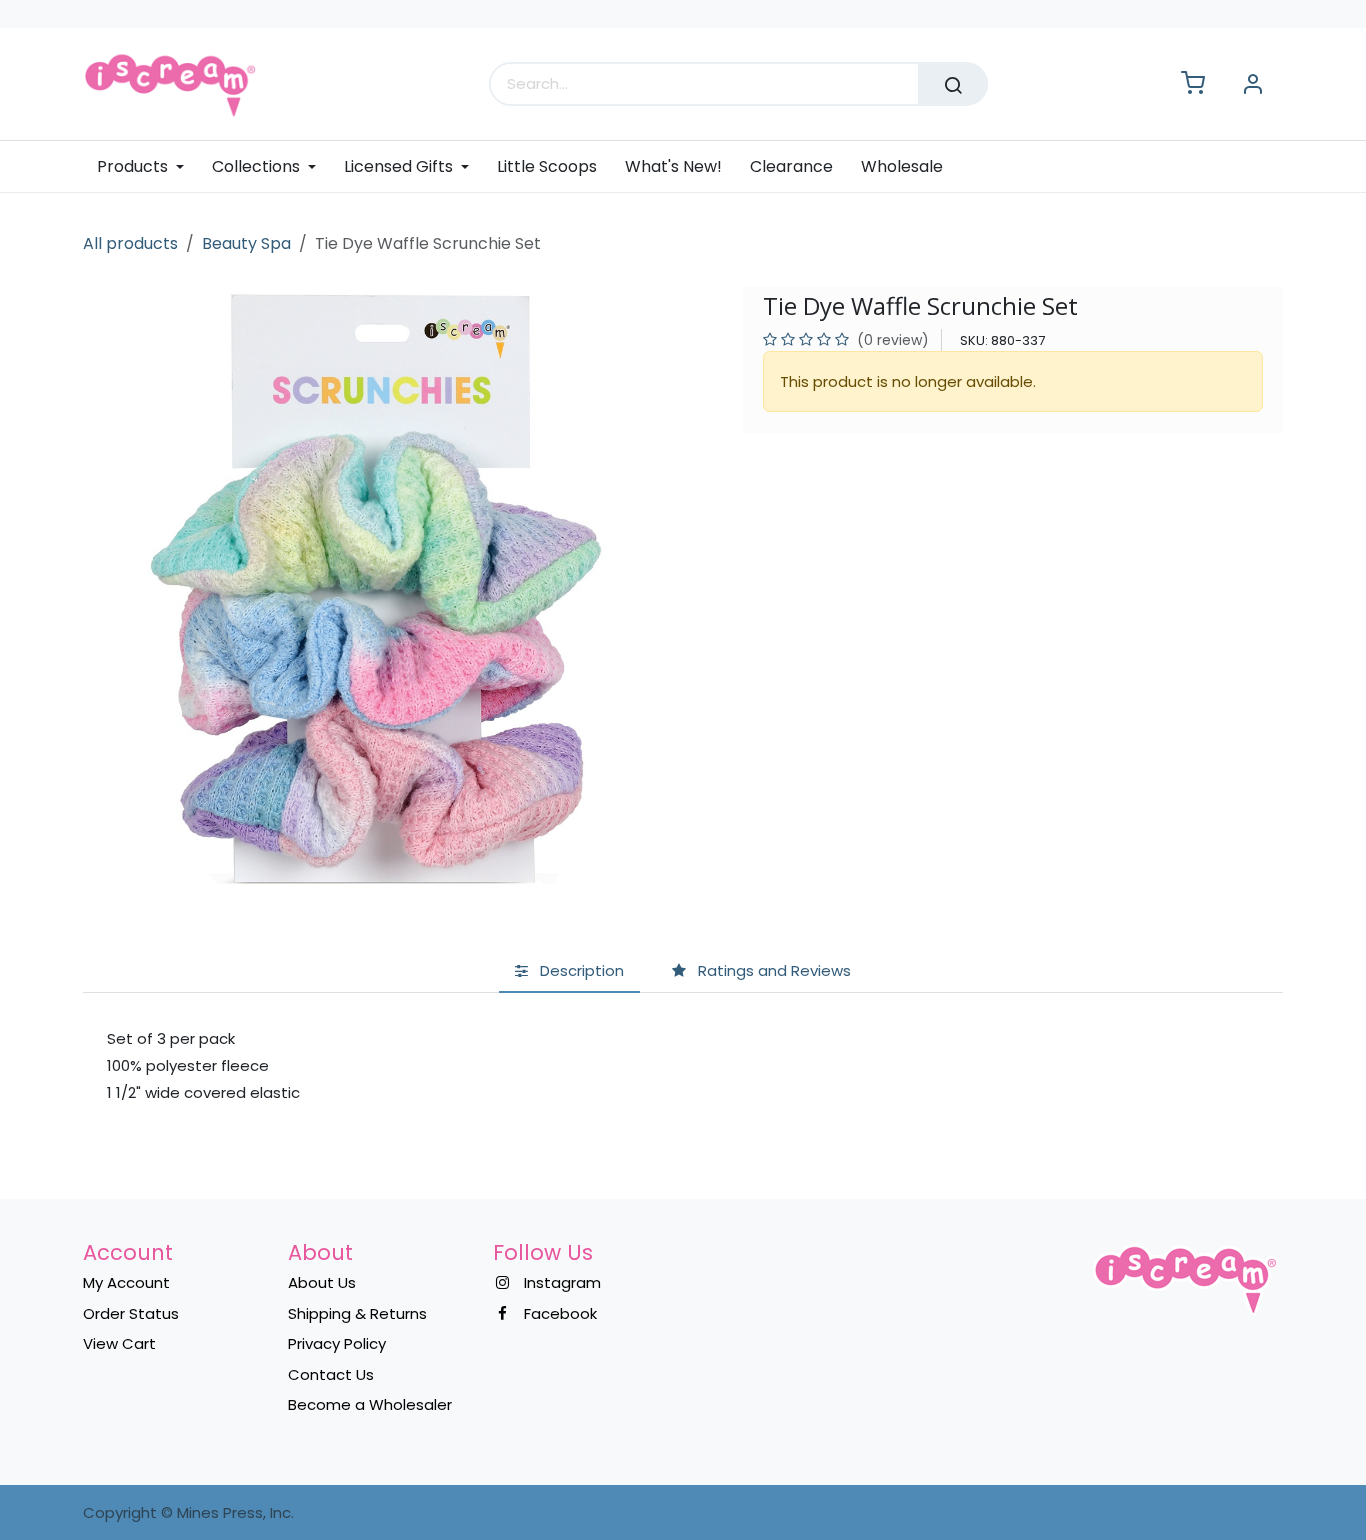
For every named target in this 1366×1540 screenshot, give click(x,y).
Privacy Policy (337, 1343)
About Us (322, 1282)
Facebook (560, 1313)
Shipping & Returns (357, 1313)
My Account (126, 1282)
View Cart (119, 1343)
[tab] (569, 972)
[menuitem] (147, 166)
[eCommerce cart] (1193, 84)
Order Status (131, 1313)
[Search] (953, 84)
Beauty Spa (246, 243)
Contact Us (331, 1374)
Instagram (562, 1282)
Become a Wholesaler (370, 1404)
